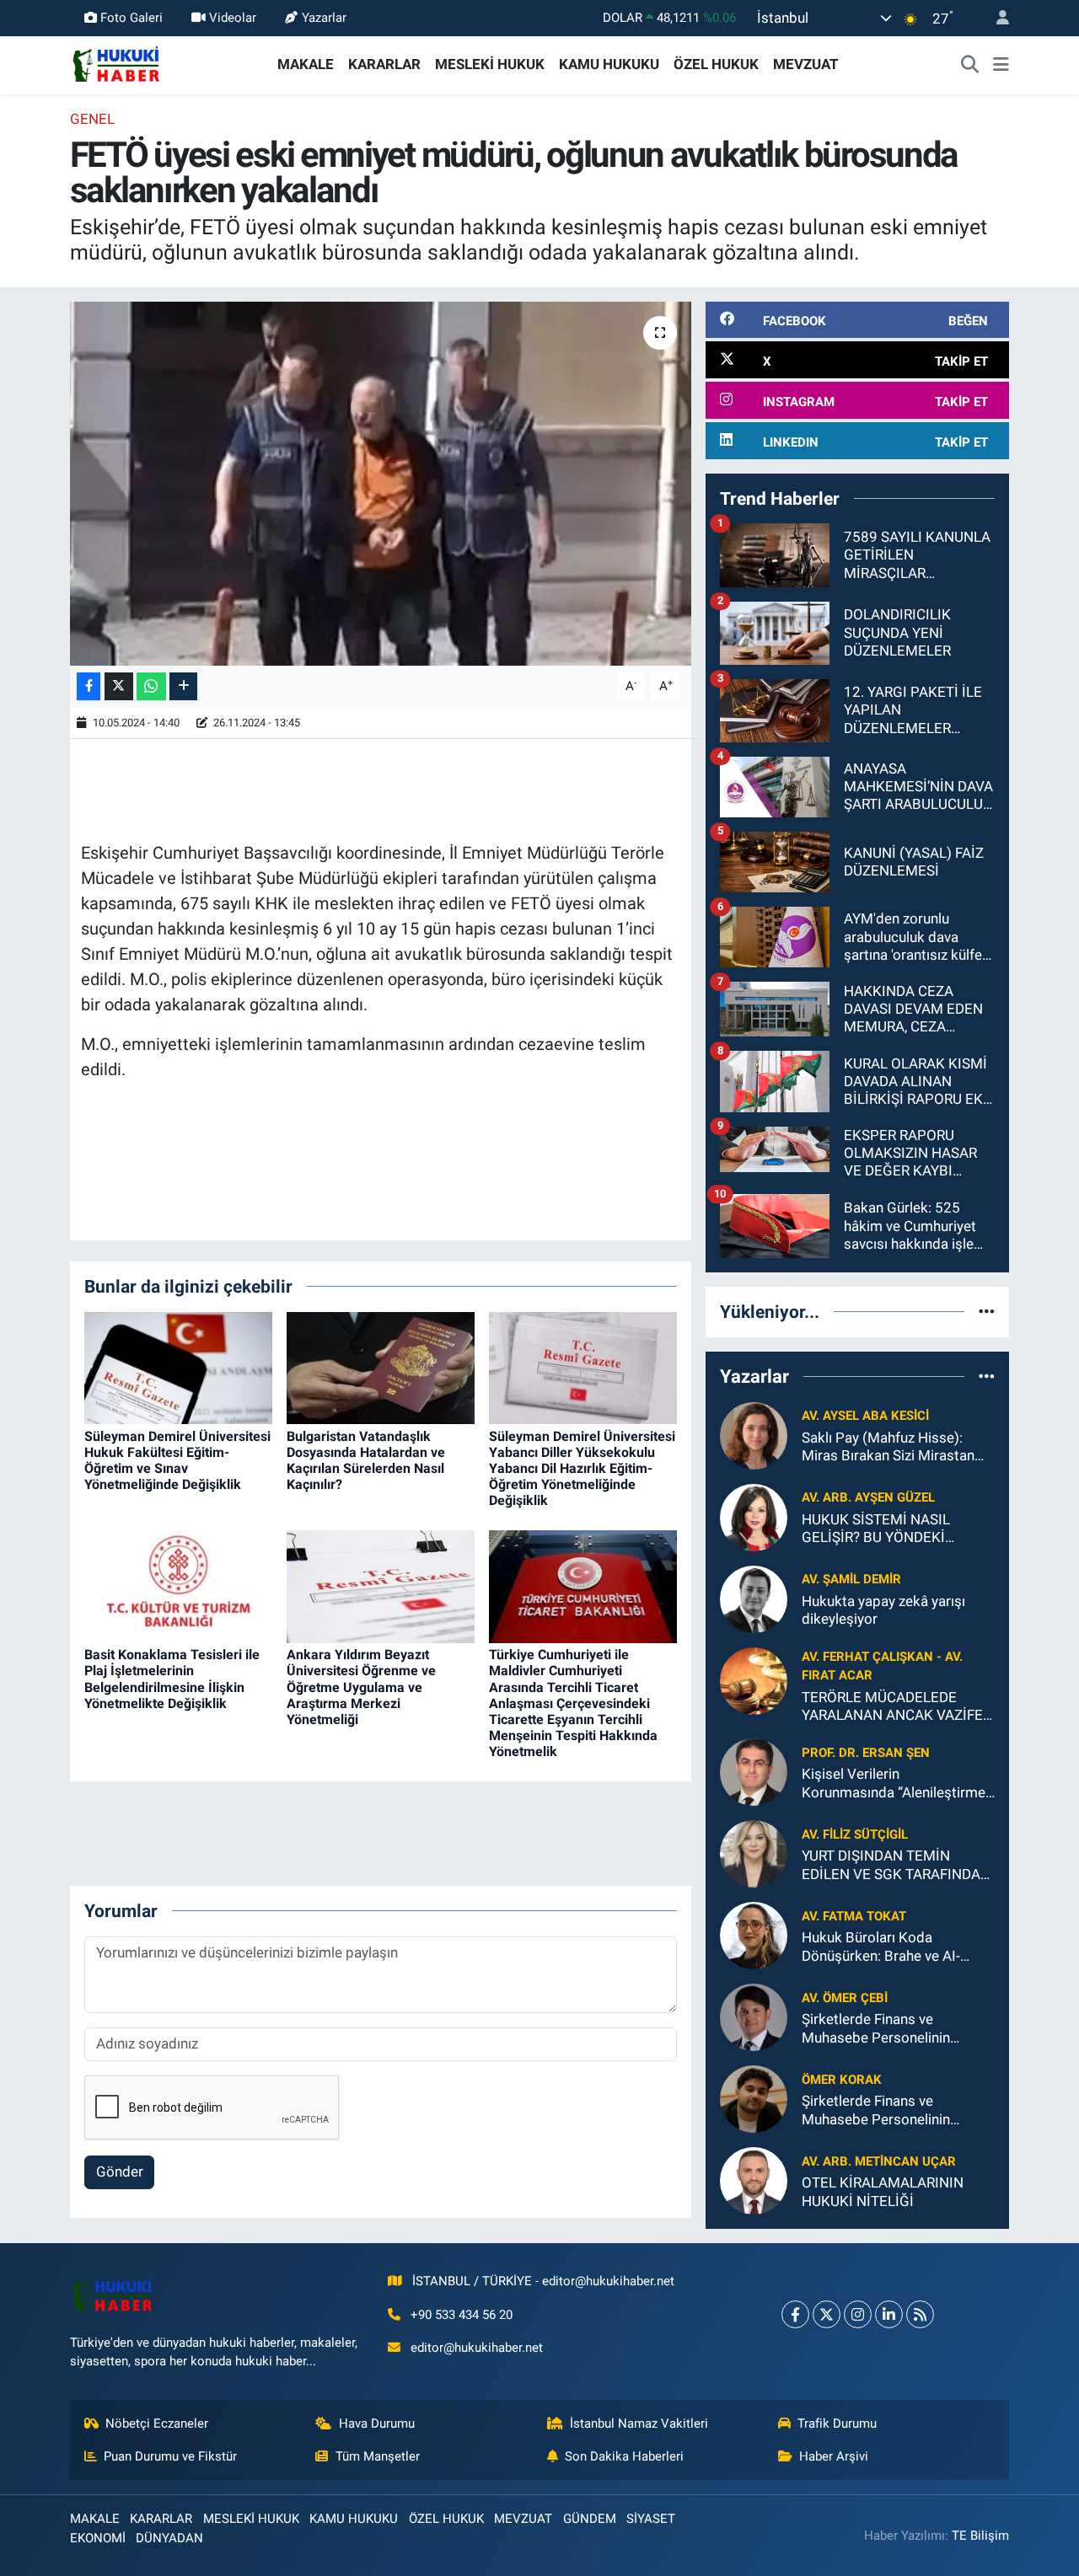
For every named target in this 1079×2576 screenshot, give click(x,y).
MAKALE (306, 64)
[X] (827, 2314)
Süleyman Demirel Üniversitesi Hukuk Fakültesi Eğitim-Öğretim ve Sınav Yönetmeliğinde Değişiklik (177, 1461)
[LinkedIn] (889, 2314)
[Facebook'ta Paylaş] (89, 686)
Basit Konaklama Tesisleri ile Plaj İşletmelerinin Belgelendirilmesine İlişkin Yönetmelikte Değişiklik (172, 1679)
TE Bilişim (980, 2536)
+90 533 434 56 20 (462, 2315)
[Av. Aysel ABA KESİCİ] (754, 1434)
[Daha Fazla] (183, 686)
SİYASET (651, 2519)
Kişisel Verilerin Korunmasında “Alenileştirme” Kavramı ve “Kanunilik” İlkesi (896, 1783)
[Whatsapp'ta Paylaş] (151, 686)
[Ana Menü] (1001, 65)
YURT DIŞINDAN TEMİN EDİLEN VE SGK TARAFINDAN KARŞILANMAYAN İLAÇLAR (896, 1865)
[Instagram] (858, 2314)
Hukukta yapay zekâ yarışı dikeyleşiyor (883, 1610)
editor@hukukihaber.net (477, 2348)
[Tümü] (987, 1311)
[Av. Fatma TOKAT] (754, 1935)
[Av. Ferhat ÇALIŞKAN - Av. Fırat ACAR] (754, 1679)
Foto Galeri (132, 18)
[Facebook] (795, 2314)
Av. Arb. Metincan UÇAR (879, 2161)
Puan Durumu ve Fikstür (170, 2456)
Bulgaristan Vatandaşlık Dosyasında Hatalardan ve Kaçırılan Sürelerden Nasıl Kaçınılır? (366, 1461)
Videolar (233, 18)
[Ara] (970, 65)
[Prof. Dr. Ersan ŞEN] (754, 1771)
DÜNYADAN (169, 2538)
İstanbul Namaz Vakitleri (639, 2423)
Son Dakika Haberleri (624, 2456)
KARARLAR (384, 64)
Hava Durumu (377, 2423)
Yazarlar (324, 18)
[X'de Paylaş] (119, 686)
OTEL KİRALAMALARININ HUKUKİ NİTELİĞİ (883, 2191)
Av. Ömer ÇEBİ (845, 1998)
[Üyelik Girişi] (996, 18)
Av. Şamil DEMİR (851, 1579)
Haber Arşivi (834, 2456)
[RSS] (920, 2314)
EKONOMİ (98, 2538)
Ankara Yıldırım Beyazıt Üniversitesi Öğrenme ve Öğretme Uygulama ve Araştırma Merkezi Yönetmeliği (361, 1687)
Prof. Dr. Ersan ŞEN (866, 1753)
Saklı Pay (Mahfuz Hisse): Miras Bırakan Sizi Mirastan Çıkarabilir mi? (888, 1447)
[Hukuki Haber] (116, 63)
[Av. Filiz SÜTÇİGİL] (754, 1853)
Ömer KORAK (842, 2080)
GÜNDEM (590, 2519)
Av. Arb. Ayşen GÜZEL (868, 1497)
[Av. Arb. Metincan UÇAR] (754, 2180)
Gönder (120, 2172)
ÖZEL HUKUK (716, 64)
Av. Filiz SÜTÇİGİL (855, 1834)
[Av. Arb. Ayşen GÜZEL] (754, 1516)
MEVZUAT (806, 64)
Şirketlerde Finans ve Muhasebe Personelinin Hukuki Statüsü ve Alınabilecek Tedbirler (876, 2029)
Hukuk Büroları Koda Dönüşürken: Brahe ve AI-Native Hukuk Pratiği (881, 1947)
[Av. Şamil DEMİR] (754, 1598)
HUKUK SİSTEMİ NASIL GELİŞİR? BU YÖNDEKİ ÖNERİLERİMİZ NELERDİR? (887, 1529)
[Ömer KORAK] (754, 2098)
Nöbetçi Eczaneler (157, 2423)
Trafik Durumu (837, 2423)
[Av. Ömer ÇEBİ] (754, 2016)
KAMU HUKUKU (609, 64)
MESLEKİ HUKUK (490, 64)
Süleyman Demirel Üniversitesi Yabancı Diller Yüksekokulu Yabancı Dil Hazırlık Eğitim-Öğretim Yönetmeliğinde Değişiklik (582, 1469)
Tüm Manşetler (378, 2456)
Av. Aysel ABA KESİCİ (865, 1416)
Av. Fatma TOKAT (854, 1916)
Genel (92, 119)
